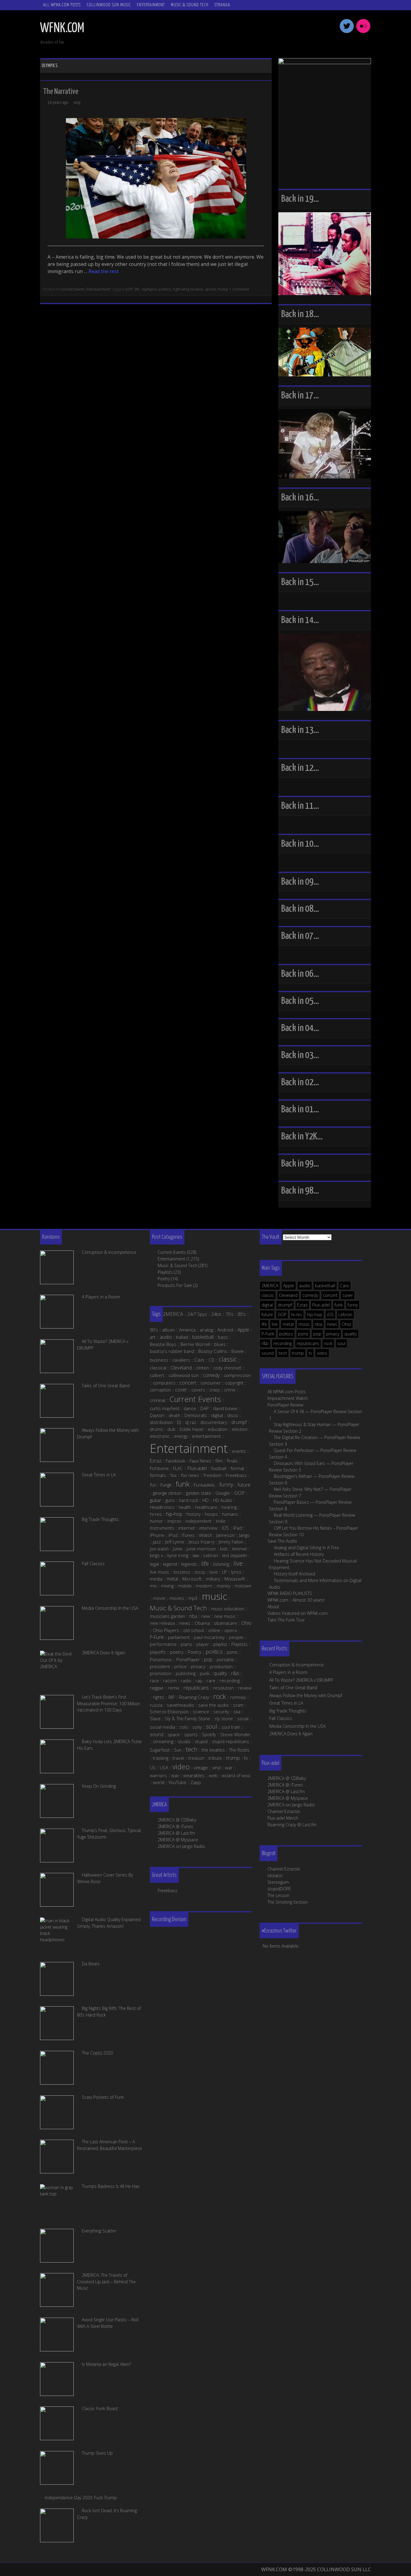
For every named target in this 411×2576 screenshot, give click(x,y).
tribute (215, 1758)
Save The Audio (282, 1541)
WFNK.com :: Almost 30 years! (296, 1600)
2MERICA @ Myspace (288, 1798)
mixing (167, 1586)
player (203, 1644)
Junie (178, 1549)
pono (303, 1334)
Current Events (72, 289)
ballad (182, 1337)
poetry (177, 1652)
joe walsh (159, 1549)
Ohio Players (166, 1630)
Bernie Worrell (195, 1344)
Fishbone (159, 1468)
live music (160, 1572)
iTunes (188, 1535)
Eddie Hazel (192, 1429)
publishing (186, 1673)
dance (190, 1408)
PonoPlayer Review (285, 1405)
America (187, 1330)
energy (181, 1436)
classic (268, 1295)
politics (165, 289)
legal (154, 1564)
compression (237, 1375)
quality (351, 1334)
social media (162, 1727)
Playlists (165, 1272)
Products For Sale (175, 1285)
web (213, 1775)
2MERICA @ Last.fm (286, 1791)
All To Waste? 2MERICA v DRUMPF (301, 1680)
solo (184, 1727)
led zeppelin (235, 1555)
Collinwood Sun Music (109, 5)
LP (224, 1572)
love (214, 1572)
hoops (211, 1514)
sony (197, 1727)
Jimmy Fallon (231, 1542)
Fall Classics (281, 1718)
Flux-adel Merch (283, 1818)
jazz (157, 1542)
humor (156, 1521)
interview (208, 1528)
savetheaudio (180, 1705)
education (218, 1429)
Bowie (238, 1351)
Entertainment (151, 5)
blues (220, 1344)
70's (229, 1314)
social (243, 1718)
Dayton (157, 1415)
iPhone (157, 1535)
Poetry (164, 1279)
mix (153, 1586)
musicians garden (167, 1616)
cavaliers (181, 1360)
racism (170, 1680)
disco (233, 1415)
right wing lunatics (188, 289)
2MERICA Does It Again (291, 1734)
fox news (190, 1475)
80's (242, 1314)
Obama (202, 1623)
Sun (178, 1750)
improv (174, 1521)
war (229, 1768)
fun (153, 1485)
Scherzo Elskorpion (169, 1712)
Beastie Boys (163, 1344)
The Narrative (61, 92)
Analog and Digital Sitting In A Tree (306, 1548)
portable (225, 1659)
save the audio (213, 1705)
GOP (129, 289)
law (196, 1555)
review (245, 1688)
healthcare (206, 1507)
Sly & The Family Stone (188, 1718)
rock (328, 1343)
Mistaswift (235, 1579)
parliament (179, 1637)
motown (243, 1586)
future (267, 1314)
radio (186, 1680)
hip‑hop (174, 1514)
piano (187, 1644)
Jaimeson (226, 1535)
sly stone (224, 1718)
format (237, 1468)
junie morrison (201, 1549)
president (160, 1666)
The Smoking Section (288, 1902)
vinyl (216, 1768)
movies (177, 1598)
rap (199, 1680)
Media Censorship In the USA (297, 1726)
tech (283, 1353)
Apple (289, 1286)
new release (162, 1623)
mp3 (193, 1598)
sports (210, 289)
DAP (205, 1408)
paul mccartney (209, 1637)
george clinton (167, 1493)
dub (171, 1429)
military (213, 1579)
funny (353, 1305)
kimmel (239, 1549)
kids (224, 1549)
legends (189, 1564)
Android (225, 1330)
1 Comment (239, 289)
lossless (182, 1572)
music (304, 1324)
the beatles (213, 1750)
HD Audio (222, 1500)
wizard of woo (236, 1775)
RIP (172, 1697)
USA (164, 1768)
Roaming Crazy (194, 1697)
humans (230, 1514)
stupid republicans (230, 1741)
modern (204, 1586)
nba (318, 1324)
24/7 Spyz (197, 1314)
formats (158, 1475)
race (154, 1680)
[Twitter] (347, 32)
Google (223, 1493)
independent (199, 1521)
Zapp (196, 1782)
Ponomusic (161, 1659)
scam (238, 1705)
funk (339, 1305)
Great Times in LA (286, 1703)
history (194, 1514)
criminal (158, 1400)
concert (330, 1295)
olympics (149, 289)
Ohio (346, 1324)
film (219, 1461)
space (174, 1734)
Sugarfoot (160, 1750)
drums (156, 1429)
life (137, 289)
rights (159, 1697)
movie (159, 1598)
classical (158, 1368)
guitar (156, 1500)
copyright (234, 1383)
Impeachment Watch (288, 1398)
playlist (220, 1644)
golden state (199, 1493)
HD (206, 1500)
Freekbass (236, 1475)
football (219, 1468)
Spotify (209, 1734)
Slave (155, 1718)
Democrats (196, 1415)
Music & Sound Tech (190, 5)
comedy (310, 1295)
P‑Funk (157, 1637)
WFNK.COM (62, 28)
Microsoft (192, 1579)
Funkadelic (204, 1485)
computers (164, 1383)
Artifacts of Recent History (299, 1554)
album (168, 1330)
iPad (238, 1528)
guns (170, 1500)
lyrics (236, 1572)
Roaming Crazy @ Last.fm (292, 1825)
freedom (212, 1475)
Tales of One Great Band (293, 1688)
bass (223, 1337)
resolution (223, 1688)
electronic (160, 1436)
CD (212, 1360)
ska (237, 1712)
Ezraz (302, 1305)
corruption (160, 1390)
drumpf (285, 1305)
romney (238, 1697)
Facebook (176, 1461)
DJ (179, 1422)
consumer (211, 1383)
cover (348, 1295)
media (156, 1579)
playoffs (158, 1652)
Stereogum (278, 1882)
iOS (330, 1314)
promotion (161, 1673)
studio (184, 1741)
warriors (158, 1775)
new (206, 1616)
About (273, 1607)
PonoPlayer (188, 1659)
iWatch (205, 1535)
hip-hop (315, 1314)
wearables (194, 1775)
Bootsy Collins (213, 1351)
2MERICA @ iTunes (285, 1785)
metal (288, 1324)
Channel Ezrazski (284, 1811)
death (174, 1415)
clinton (202, 1368)
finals (232, 1461)
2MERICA (270, 1286)
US (153, 1768)
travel (178, 1758)
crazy (215, 1390)
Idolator (275, 1875)
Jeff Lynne (175, 1542)
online (214, 1630)
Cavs (345, 1286)
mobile (185, 1586)
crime (230, 1390)
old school (194, 1630)
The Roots (239, 1750)
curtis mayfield (165, 1408)
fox (173, 1475)
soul (341, 1343)
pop (317, 1334)
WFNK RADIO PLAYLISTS (290, 1593)
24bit (216, 1314)
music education (228, 1609)
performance (163, 1644)
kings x (156, 1555)
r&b (265, 1343)
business (159, 1360)
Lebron (345, 1314)
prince (181, 1666)
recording (283, 1343)
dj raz (191, 1422)
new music (225, 1616)
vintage (201, 1768)
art (153, 1337)
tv (310, 1353)
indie (221, 1521)
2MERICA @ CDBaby (287, 1778)
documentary (214, 1422)
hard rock (189, 1500)
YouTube (177, 1782)
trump (223, 289)
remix (174, 1688)
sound (268, 1353)
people (236, 1637)
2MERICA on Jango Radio (291, 1805)
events (239, 1451)
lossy (200, 1572)
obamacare (226, 1623)
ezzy (77, 103)
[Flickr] (363, 32)
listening (221, 1564)
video (322, 1353)
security (221, 1712)
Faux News (200, 1461)
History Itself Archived (294, 1574)
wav (175, 1775)
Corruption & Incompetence (297, 1665)
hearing (229, 1507)
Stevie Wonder (235, 1734)
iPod (173, 1535)
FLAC (178, 1468)
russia (156, 1705)
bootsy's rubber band (172, 1351)
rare (211, 1680)
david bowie (225, 1408)
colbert (157, 1375)
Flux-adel (321, 1305)
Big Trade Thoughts (288, 1711)
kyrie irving (178, 1555)
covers (198, 1390)
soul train (231, 1727)
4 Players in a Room (288, 1672)
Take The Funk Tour (286, 1620)
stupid (201, 1741)
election (240, 1429)
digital (267, 1305)
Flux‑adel (197, 1468)
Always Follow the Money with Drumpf (306, 1695)
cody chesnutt (227, 1368)
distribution (161, 1422)
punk (205, 1673)
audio (305, 1286)
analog (206, 1330)
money (224, 1586)
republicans (308, 1343)
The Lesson (278, 1895)
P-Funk (268, 1334)
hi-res (297, 1314)
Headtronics (162, 1507)
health (185, 1507)
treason (196, 1758)
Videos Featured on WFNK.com (298, 1613)
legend (170, 1564)
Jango (244, 1535)
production (221, 1666)
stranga (222, 5)
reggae (157, 1688)
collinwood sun (184, 1375)
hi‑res (156, 1514)
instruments (162, 1528)
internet (187, 1528)
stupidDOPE (279, 1889)
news (332, 1324)
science (201, 1712)
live (275, 1324)
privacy (333, 1334)
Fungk (166, 1485)
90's (154, 1330)
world (159, 1782)
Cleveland (288, 1295)
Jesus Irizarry (202, 1542)
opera (231, 1630)
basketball (325, 1286)
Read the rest (104, 271)
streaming (163, 1741)
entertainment (206, 1436)
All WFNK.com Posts (62, 5)
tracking (161, 1758)
